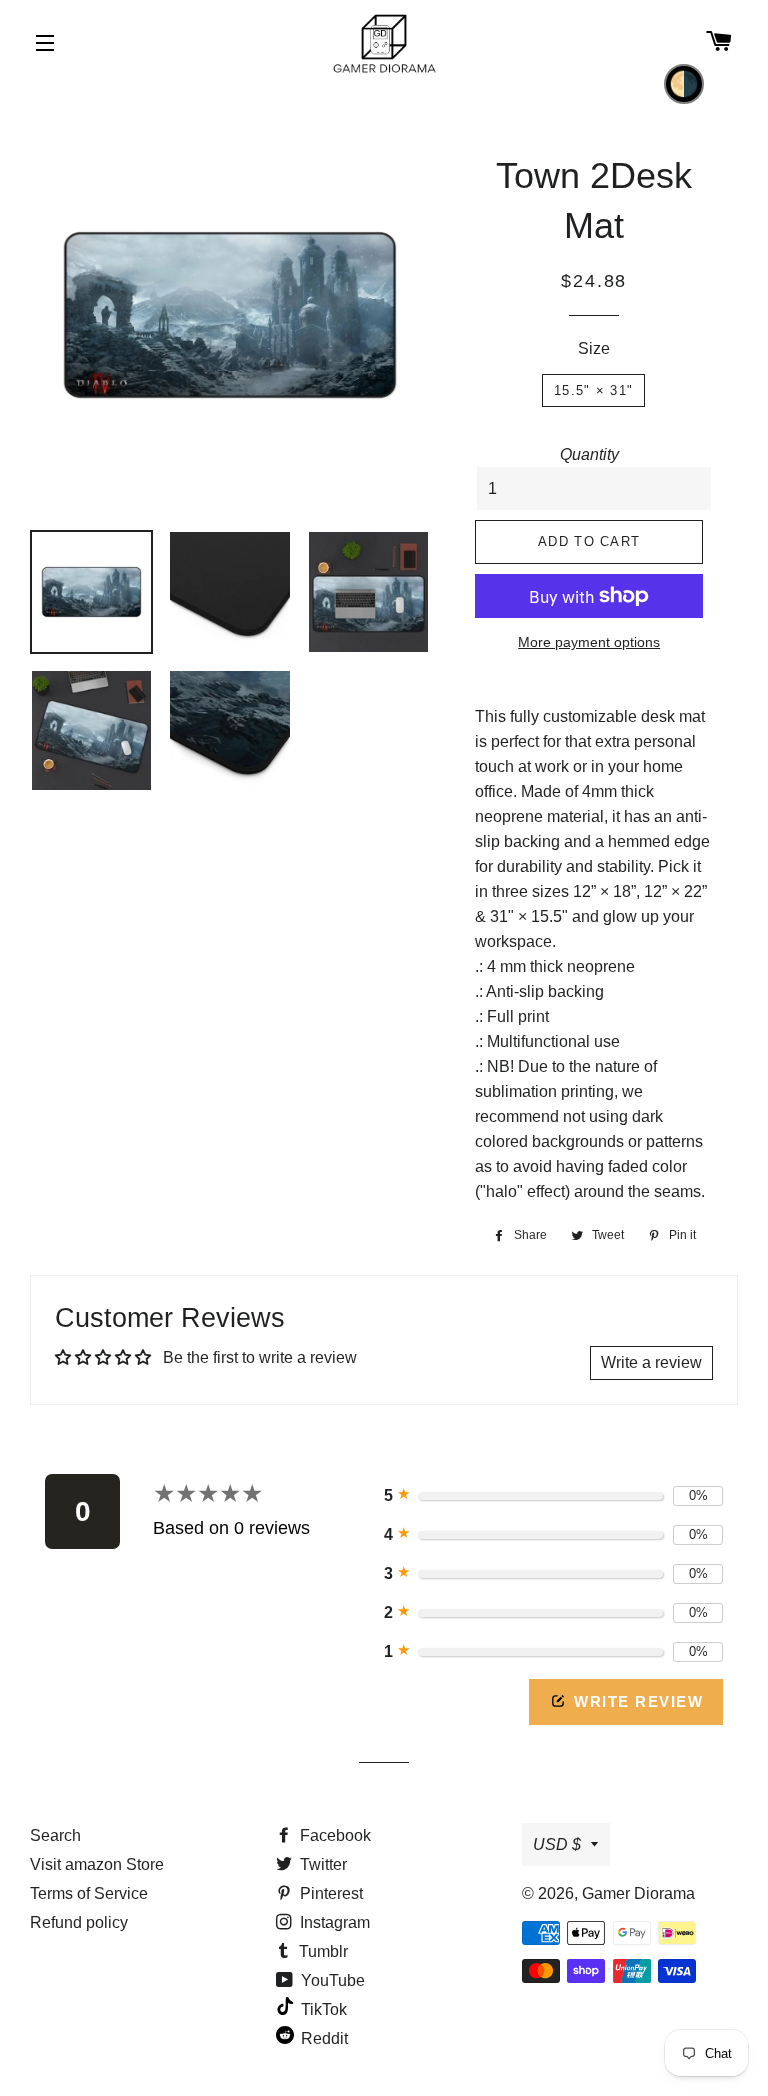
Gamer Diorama (638, 1893)
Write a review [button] (651, 1362)
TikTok (322, 2009)
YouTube (331, 1980)
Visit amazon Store (97, 1864)
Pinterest (329, 1893)
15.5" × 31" (593, 390)
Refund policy (79, 1922)
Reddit (322, 2038)
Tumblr (321, 1951)
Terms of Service (89, 1893)
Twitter (321, 1864)
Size (594, 348)
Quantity (589, 454)
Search (55, 1835)
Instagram (333, 1922)
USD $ (557, 1844)
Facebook (333, 1835)
